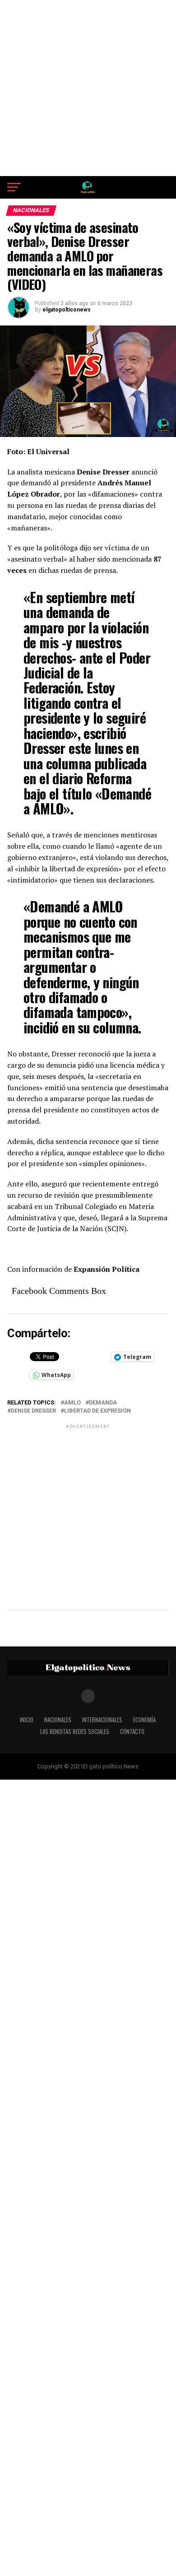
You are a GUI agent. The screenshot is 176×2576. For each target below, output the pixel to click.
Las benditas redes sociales (75, 1732)
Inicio (27, 1720)
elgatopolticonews (67, 310)
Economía (144, 1720)
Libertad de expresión (97, 1411)
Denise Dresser (33, 1411)
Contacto (132, 1732)
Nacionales (58, 1720)
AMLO (72, 1403)
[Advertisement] (88, 88)
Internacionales (102, 1720)
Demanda (103, 1403)
